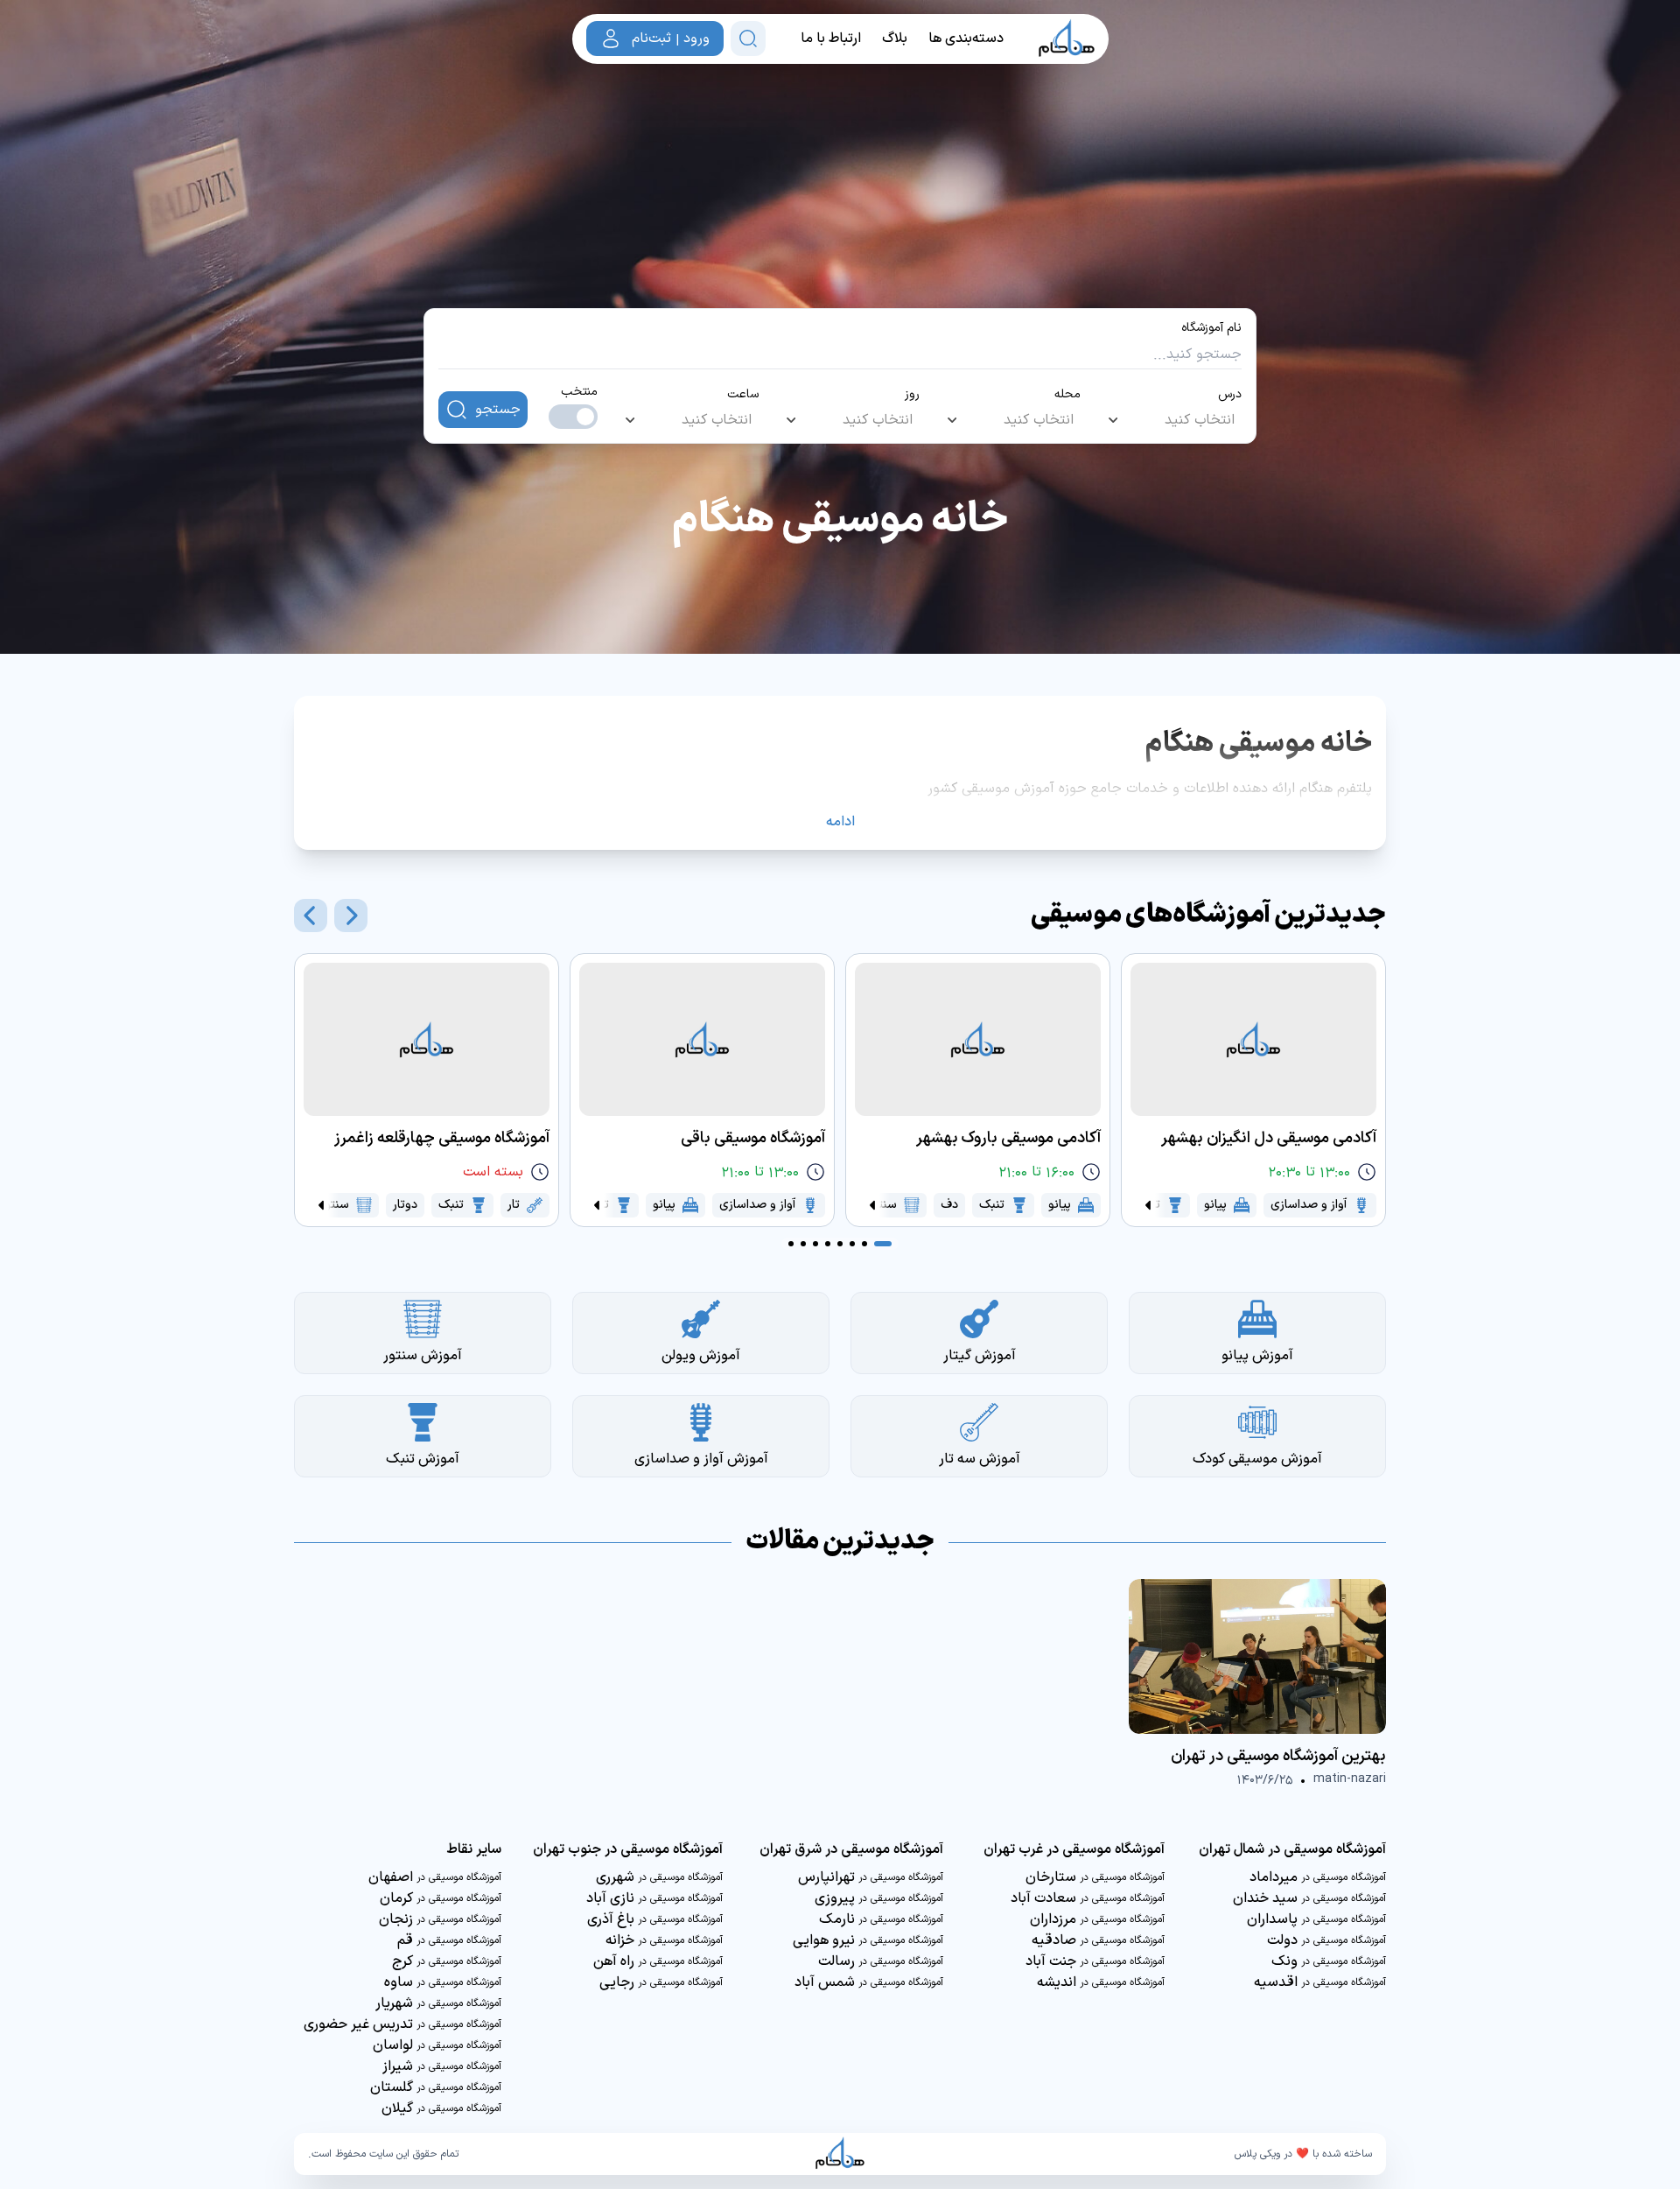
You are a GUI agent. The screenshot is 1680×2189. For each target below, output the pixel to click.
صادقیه (1098, 1940)
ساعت (743, 395)
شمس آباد (869, 1982)
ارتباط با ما (831, 39)
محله (1067, 395)
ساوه (443, 1982)
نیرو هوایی (868, 1940)
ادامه (840, 822)
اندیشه (1101, 1982)
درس (1230, 395)
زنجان (440, 1919)
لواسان (437, 2045)
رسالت (881, 1961)
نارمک (881, 1919)
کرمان (441, 1898)
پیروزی (879, 1898)
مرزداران (1097, 1919)
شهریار (438, 2003)
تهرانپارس (871, 1877)
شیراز (442, 2066)
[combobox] (1172, 420)
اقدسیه (1320, 1982)
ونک (1329, 1961)
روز (912, 395)
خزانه (664, 1940)
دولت (1326, 1940)
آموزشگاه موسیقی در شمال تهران (1292, 1849)
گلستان (436, 2087)
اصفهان (435, 1877)
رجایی (661, 1982)
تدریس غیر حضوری (402, 2024)
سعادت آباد (1088, 1898)
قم (449, 1940)
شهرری (659, 1877)
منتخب (579, 392)
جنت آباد (1095, 1961)
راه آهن (658, 1961)
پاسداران (1316, 1919)
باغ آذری (655, 1919)
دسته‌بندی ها (966, 39)
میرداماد (1318, 1877)
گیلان (441, 2108)
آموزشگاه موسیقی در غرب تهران (1074, 1849)
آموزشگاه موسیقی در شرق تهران (851, 1849)
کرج (447, 1961)
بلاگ (895, 39)
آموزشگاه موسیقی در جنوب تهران (628, 1849)
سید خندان (1309, 1898)
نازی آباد (654, 1898)
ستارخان (1095, 1877)
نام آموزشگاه (1211, 328)
